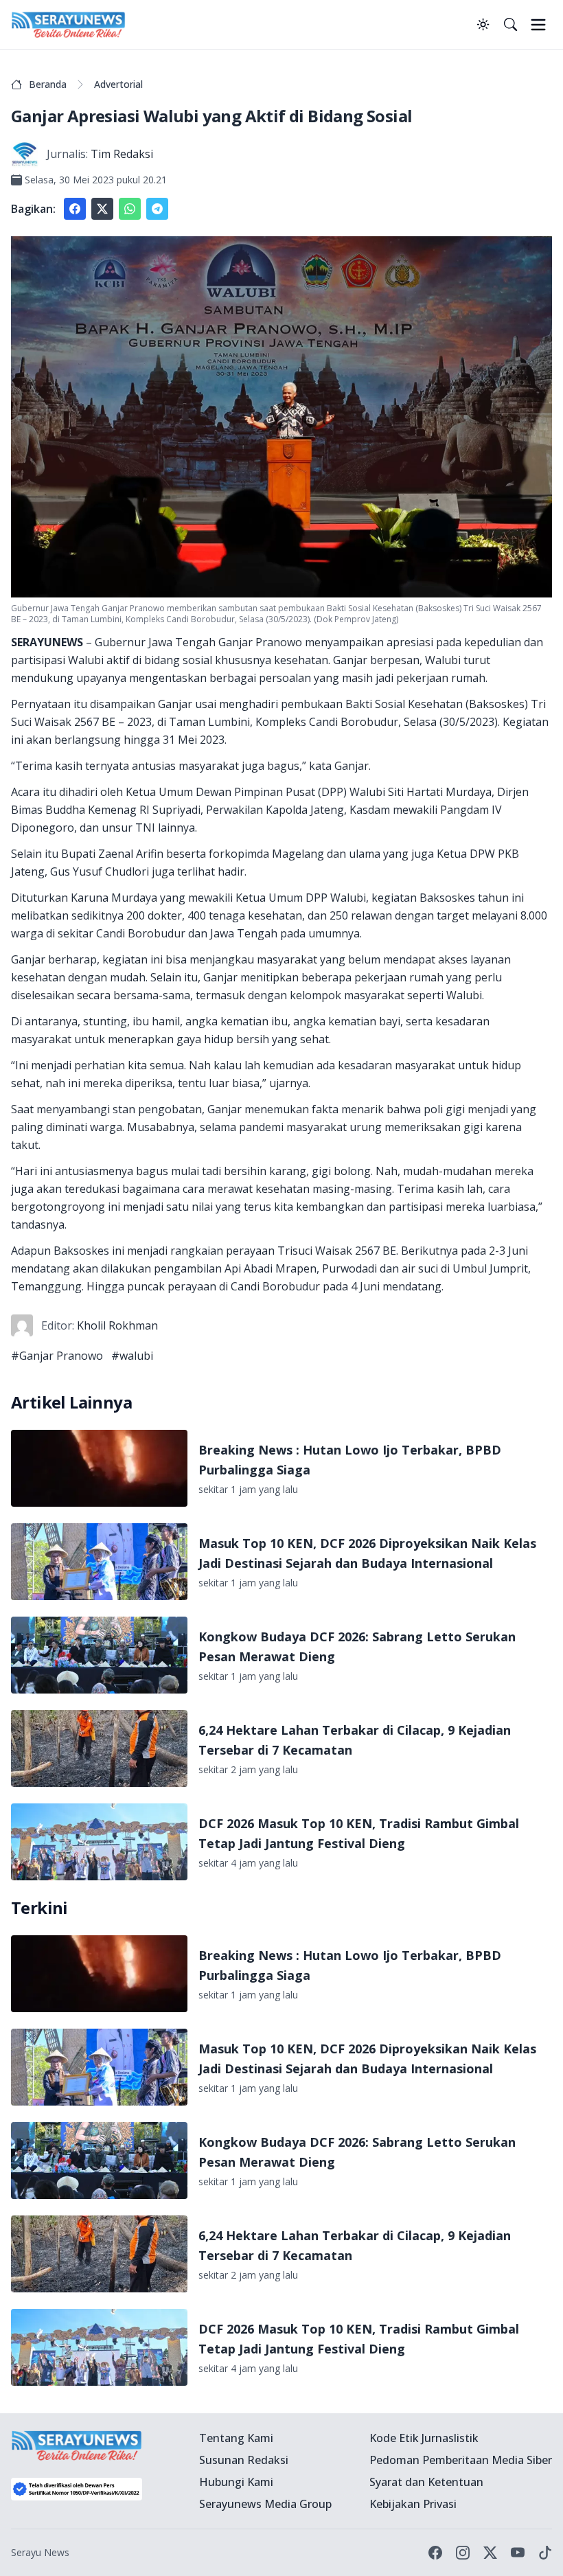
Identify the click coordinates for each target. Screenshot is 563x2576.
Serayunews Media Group (265, 2504)
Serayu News (40, 2552)
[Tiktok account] (545, 2553)
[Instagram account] (463, 2553)
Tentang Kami (236, 2438)
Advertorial (118, 84)
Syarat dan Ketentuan (426, 2482)
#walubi (132, 1356)
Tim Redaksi (122, 154)
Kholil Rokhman (117, 1325)
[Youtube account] (518, 2553)
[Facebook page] (435, 2553)
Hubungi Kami (236, 2482)
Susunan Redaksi (244, 2460)
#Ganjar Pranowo (57, 1356)
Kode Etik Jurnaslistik (424, 2438)
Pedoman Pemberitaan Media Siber (461, 2460)
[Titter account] (490, 2553)
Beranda (48, 84)
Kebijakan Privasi (413, 2504)
